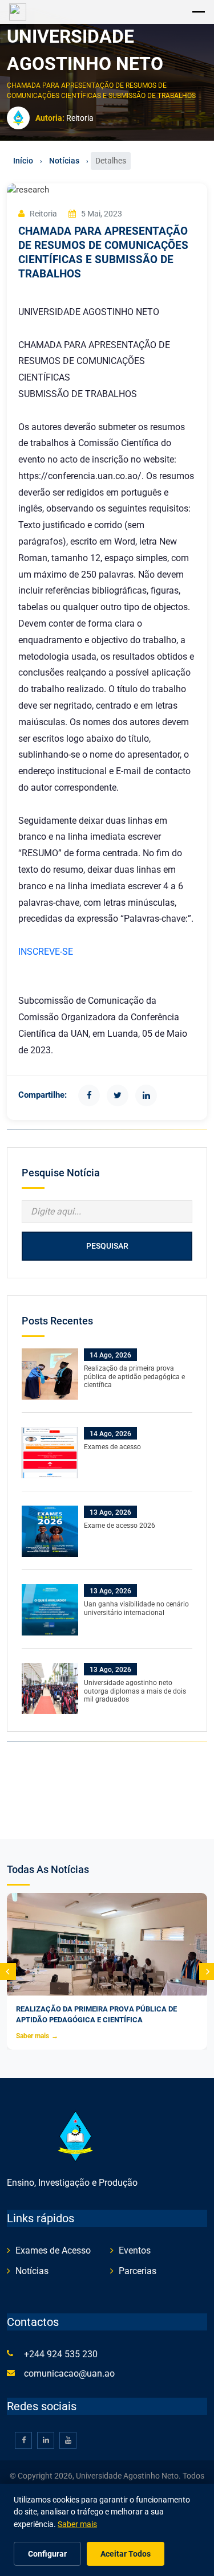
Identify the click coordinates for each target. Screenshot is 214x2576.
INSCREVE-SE (47, 952)
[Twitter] (118, 1095)
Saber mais (37, 2036)
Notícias (64, 161)
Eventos (135, 2250)
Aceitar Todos (126, 2554)
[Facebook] (89, 1095)
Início (23, 161)
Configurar (47, 2554)
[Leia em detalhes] (50, 1373)
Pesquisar (107, 1246)
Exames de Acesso (53, 2250)
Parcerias (138, 2271)
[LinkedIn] (146, 1095)
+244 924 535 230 (61, 2354)
